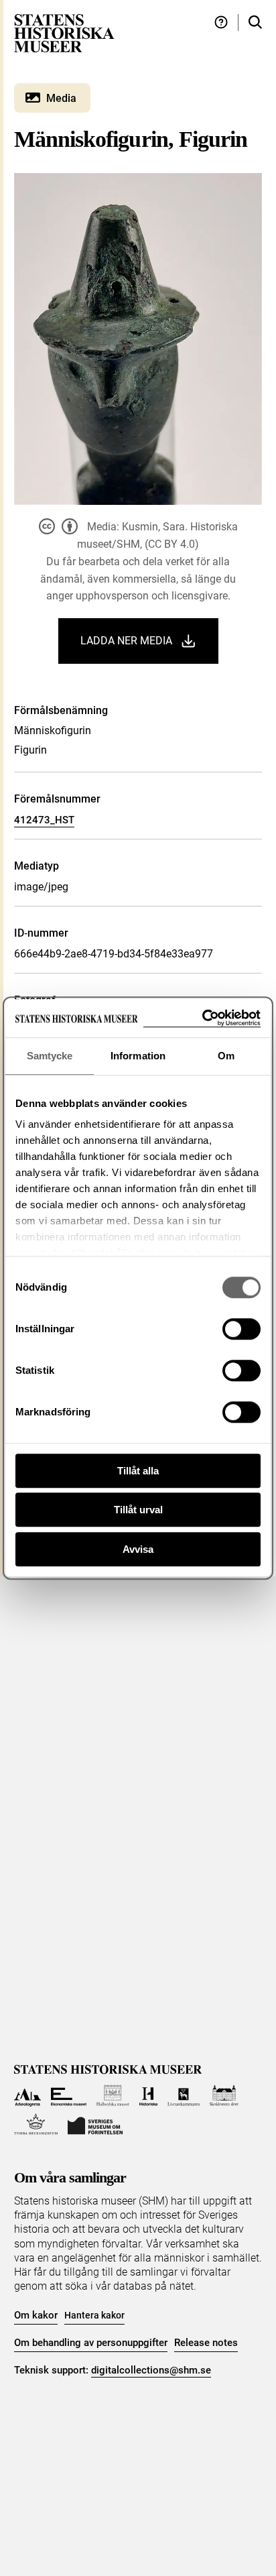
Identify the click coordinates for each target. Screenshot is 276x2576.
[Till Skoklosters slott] (224, 2096)
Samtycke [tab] (50, 1056)
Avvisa (138, 1549)
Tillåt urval (138, 1510)
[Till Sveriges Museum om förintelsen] (95, 2124)
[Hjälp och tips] (221, 22)
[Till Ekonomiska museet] (69, 2096)
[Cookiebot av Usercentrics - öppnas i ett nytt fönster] (202, 1018)
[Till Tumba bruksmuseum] (36, 2124)
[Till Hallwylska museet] (113, 2096)
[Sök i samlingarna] (255, 22)
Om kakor (36, 2315)
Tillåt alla (138, 1471)
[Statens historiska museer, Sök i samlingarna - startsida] (64, 33)
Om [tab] (226, 1056)
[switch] (241, 1329)
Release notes (206, 2343)
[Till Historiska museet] (148, 2096)
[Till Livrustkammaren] (184, 2096)
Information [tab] (138, 1056)
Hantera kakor (94, 2315)
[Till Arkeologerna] (28, 2096)
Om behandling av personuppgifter (91, 2343)
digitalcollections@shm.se (151, 2370)
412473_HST (44, 820)
